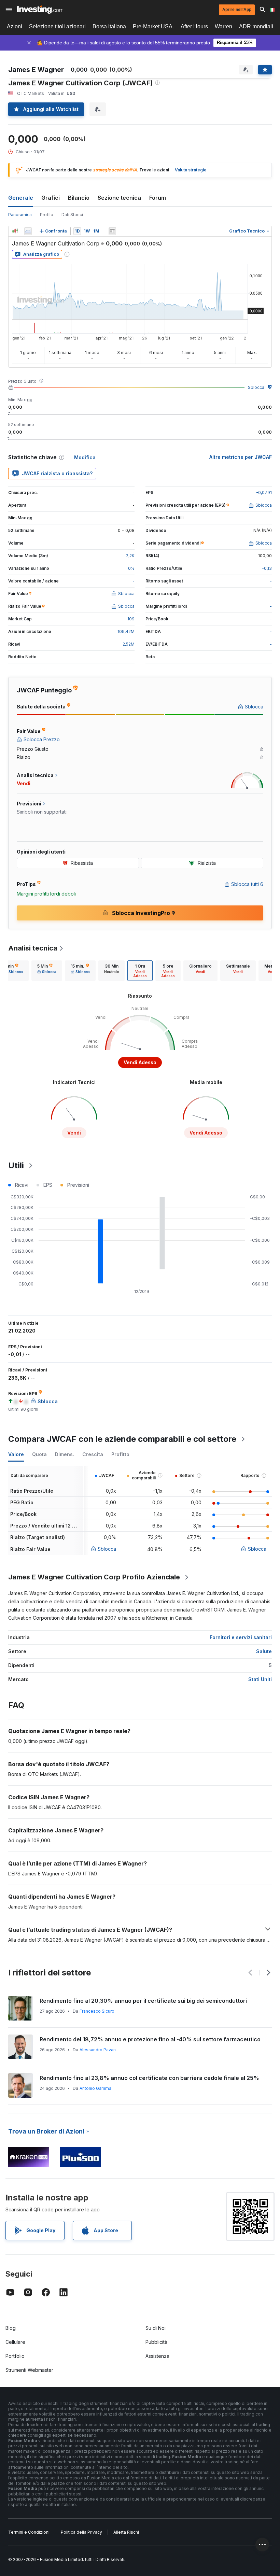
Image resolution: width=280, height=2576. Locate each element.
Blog (11, 2328)
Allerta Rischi (126, 2532)
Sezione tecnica (119, 198)
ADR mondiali (256, 26)
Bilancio (79, 198)
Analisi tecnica (33, 948)
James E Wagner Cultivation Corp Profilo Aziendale (94, 1577)
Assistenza (157, 2356)
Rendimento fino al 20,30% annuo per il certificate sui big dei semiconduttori (143, 2001)
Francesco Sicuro (97, 2011)
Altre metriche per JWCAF (241, 457)
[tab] (47, 971)
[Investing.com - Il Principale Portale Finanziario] (40, 10)
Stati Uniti (260, 1679)
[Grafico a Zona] (28, 231)
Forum (158, 198)
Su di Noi (156, 2328)
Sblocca (256, 387)
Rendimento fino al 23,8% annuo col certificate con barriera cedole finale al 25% (149, 2078)
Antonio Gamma (95, 2088)
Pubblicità (156, 2342)
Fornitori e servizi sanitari (241, 1637)
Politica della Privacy (81, 2532)
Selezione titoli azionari (57, 26)
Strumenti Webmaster (29, 2370)
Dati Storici (72, 215)
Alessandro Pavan (98, 2050)
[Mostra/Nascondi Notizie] (112, 231)
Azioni (15, 26)
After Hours (194, 26)
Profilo (47, 215)
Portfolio (15, 2356)
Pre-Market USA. (153, 26)
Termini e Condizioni (29, 2532)
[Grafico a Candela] (15, 231)
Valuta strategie (191, 170)
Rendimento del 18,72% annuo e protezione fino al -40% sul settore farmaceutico (150, 2039)
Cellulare (15, 2342)
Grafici (51, 198)
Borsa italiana (109, 26)
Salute (264, 1651)
